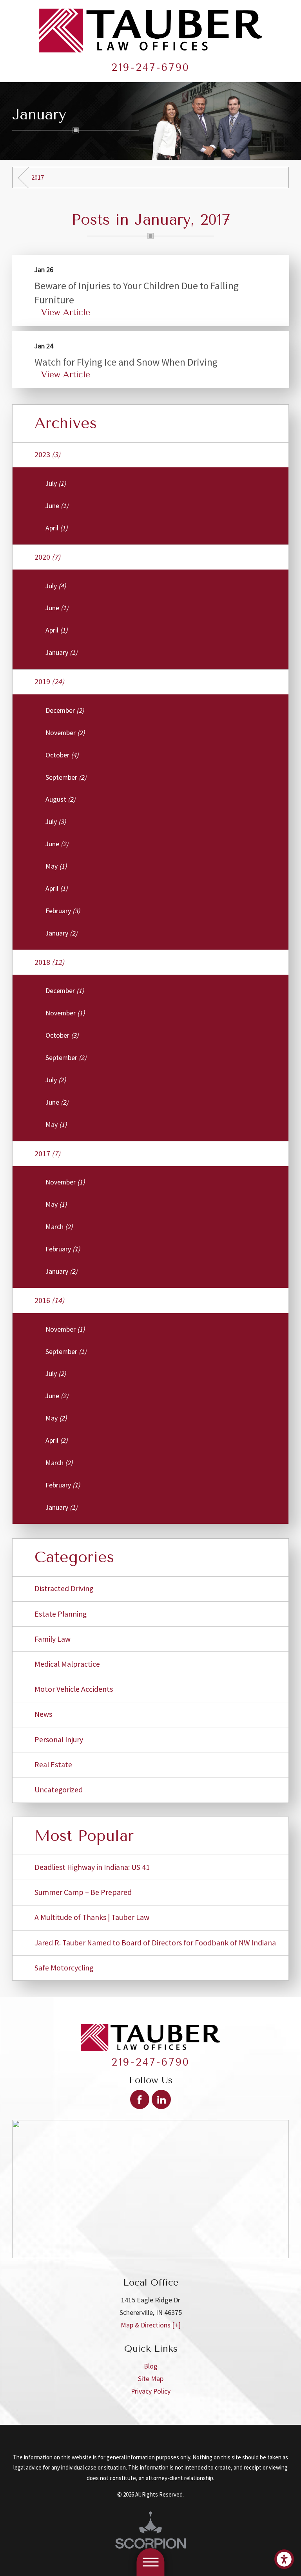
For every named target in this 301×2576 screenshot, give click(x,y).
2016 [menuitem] (49, 1300)
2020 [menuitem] (47, 557)
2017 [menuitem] (47, 1154)
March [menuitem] (59, 1227)
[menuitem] (151, 2366)
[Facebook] (140, 2099)
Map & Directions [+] (151, 2325)
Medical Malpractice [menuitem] (67, 1664)
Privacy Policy (151, 2391)
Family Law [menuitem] (53, 1639)
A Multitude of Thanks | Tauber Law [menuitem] (92, 1917)
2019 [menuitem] (49, 681)
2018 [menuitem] (49, 962)
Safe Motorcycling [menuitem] (64, 1968)
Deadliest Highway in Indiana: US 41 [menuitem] (92, 1867)
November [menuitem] (65, 733)
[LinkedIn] (161, 2099)
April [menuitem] (56, 528)
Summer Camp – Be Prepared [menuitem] (83, 1892)
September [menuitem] (66, 777)
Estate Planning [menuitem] (61, 1614)
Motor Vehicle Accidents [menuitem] (74, 1689)
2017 (38, 177)
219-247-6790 (150, 67)
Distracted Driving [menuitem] (64, 1588)
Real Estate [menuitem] (53, 1765)
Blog (151, 2366)
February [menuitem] (63, 911)
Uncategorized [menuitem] (59, 1790)
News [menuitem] (43, 1714)
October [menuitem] (62, 755)
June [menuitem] (57, 506)
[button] (284, 2559)
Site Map (151, 2379)
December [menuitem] (65, 710)
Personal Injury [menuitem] (59, 1740)
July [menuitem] (56, 483)
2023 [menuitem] (47, 454)
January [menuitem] (61, 653)
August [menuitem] (60, 799)
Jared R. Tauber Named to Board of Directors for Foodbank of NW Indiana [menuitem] (155, 1943)
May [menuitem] (56, 866)
